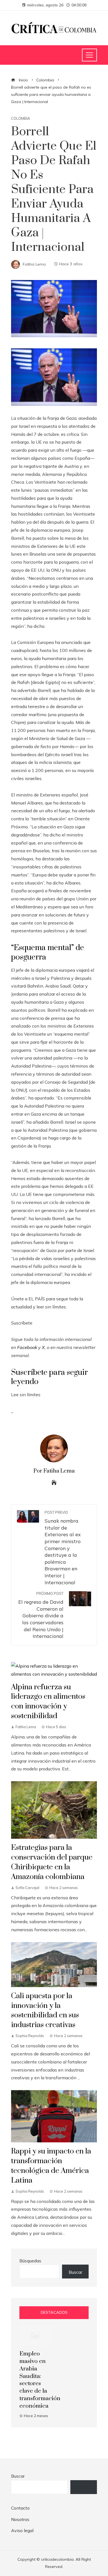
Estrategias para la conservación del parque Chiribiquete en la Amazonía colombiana (52, 1862)
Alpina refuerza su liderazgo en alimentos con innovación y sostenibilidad (48, 1702)
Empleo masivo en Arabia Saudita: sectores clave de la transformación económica (40, 2380)
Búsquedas (30, 2261)
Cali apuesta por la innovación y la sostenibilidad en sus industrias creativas (45, 2011)
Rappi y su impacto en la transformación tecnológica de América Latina (51, 2166)
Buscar (75, 2272)
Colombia (20, 118)
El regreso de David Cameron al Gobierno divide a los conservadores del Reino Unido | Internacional (41, 1615)
